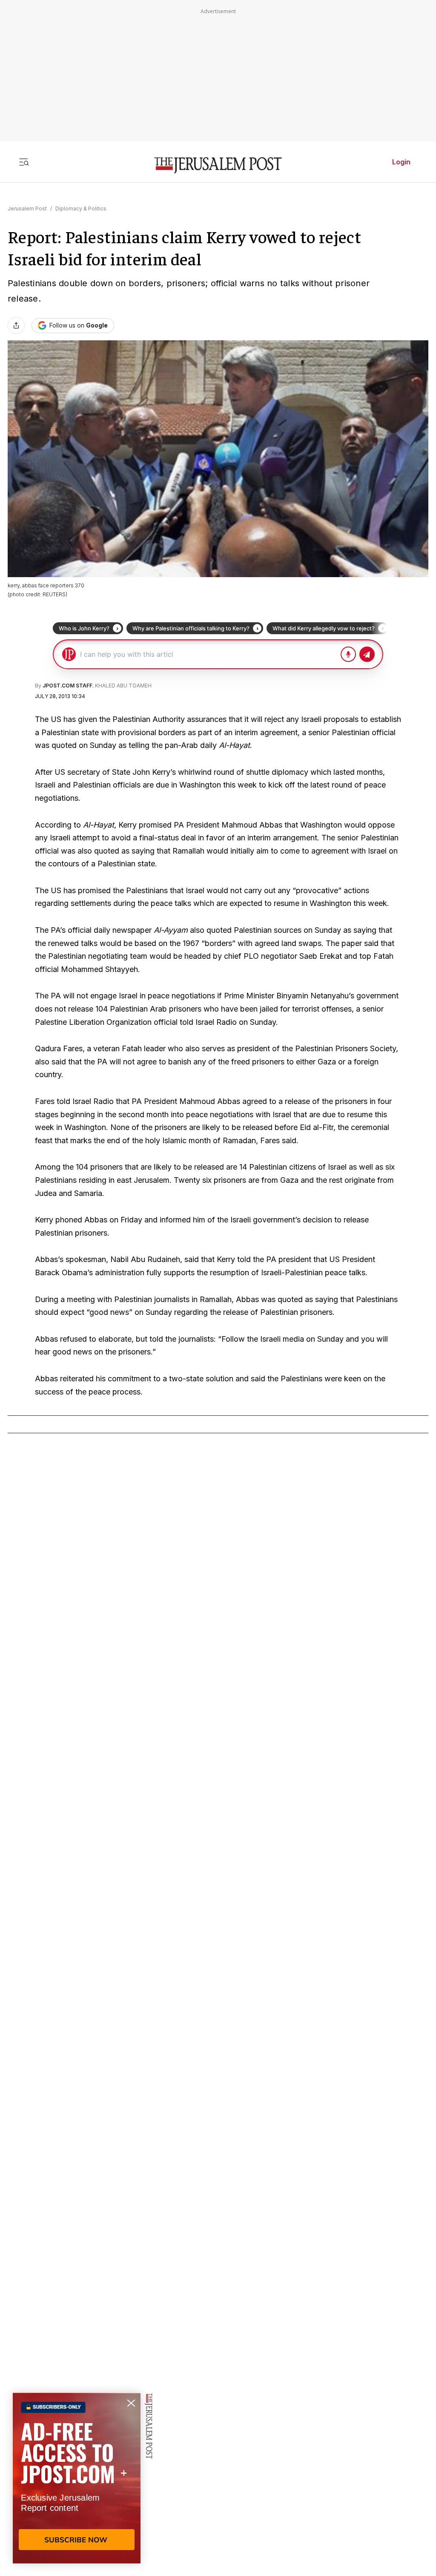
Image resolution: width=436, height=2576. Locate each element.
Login (401, 162)
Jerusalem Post (27, 208)
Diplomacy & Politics (81, 208)
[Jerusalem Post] (218, 165)
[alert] (77, 2478)
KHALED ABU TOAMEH (123, 686)
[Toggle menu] (24, 162)
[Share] (16, 325)
